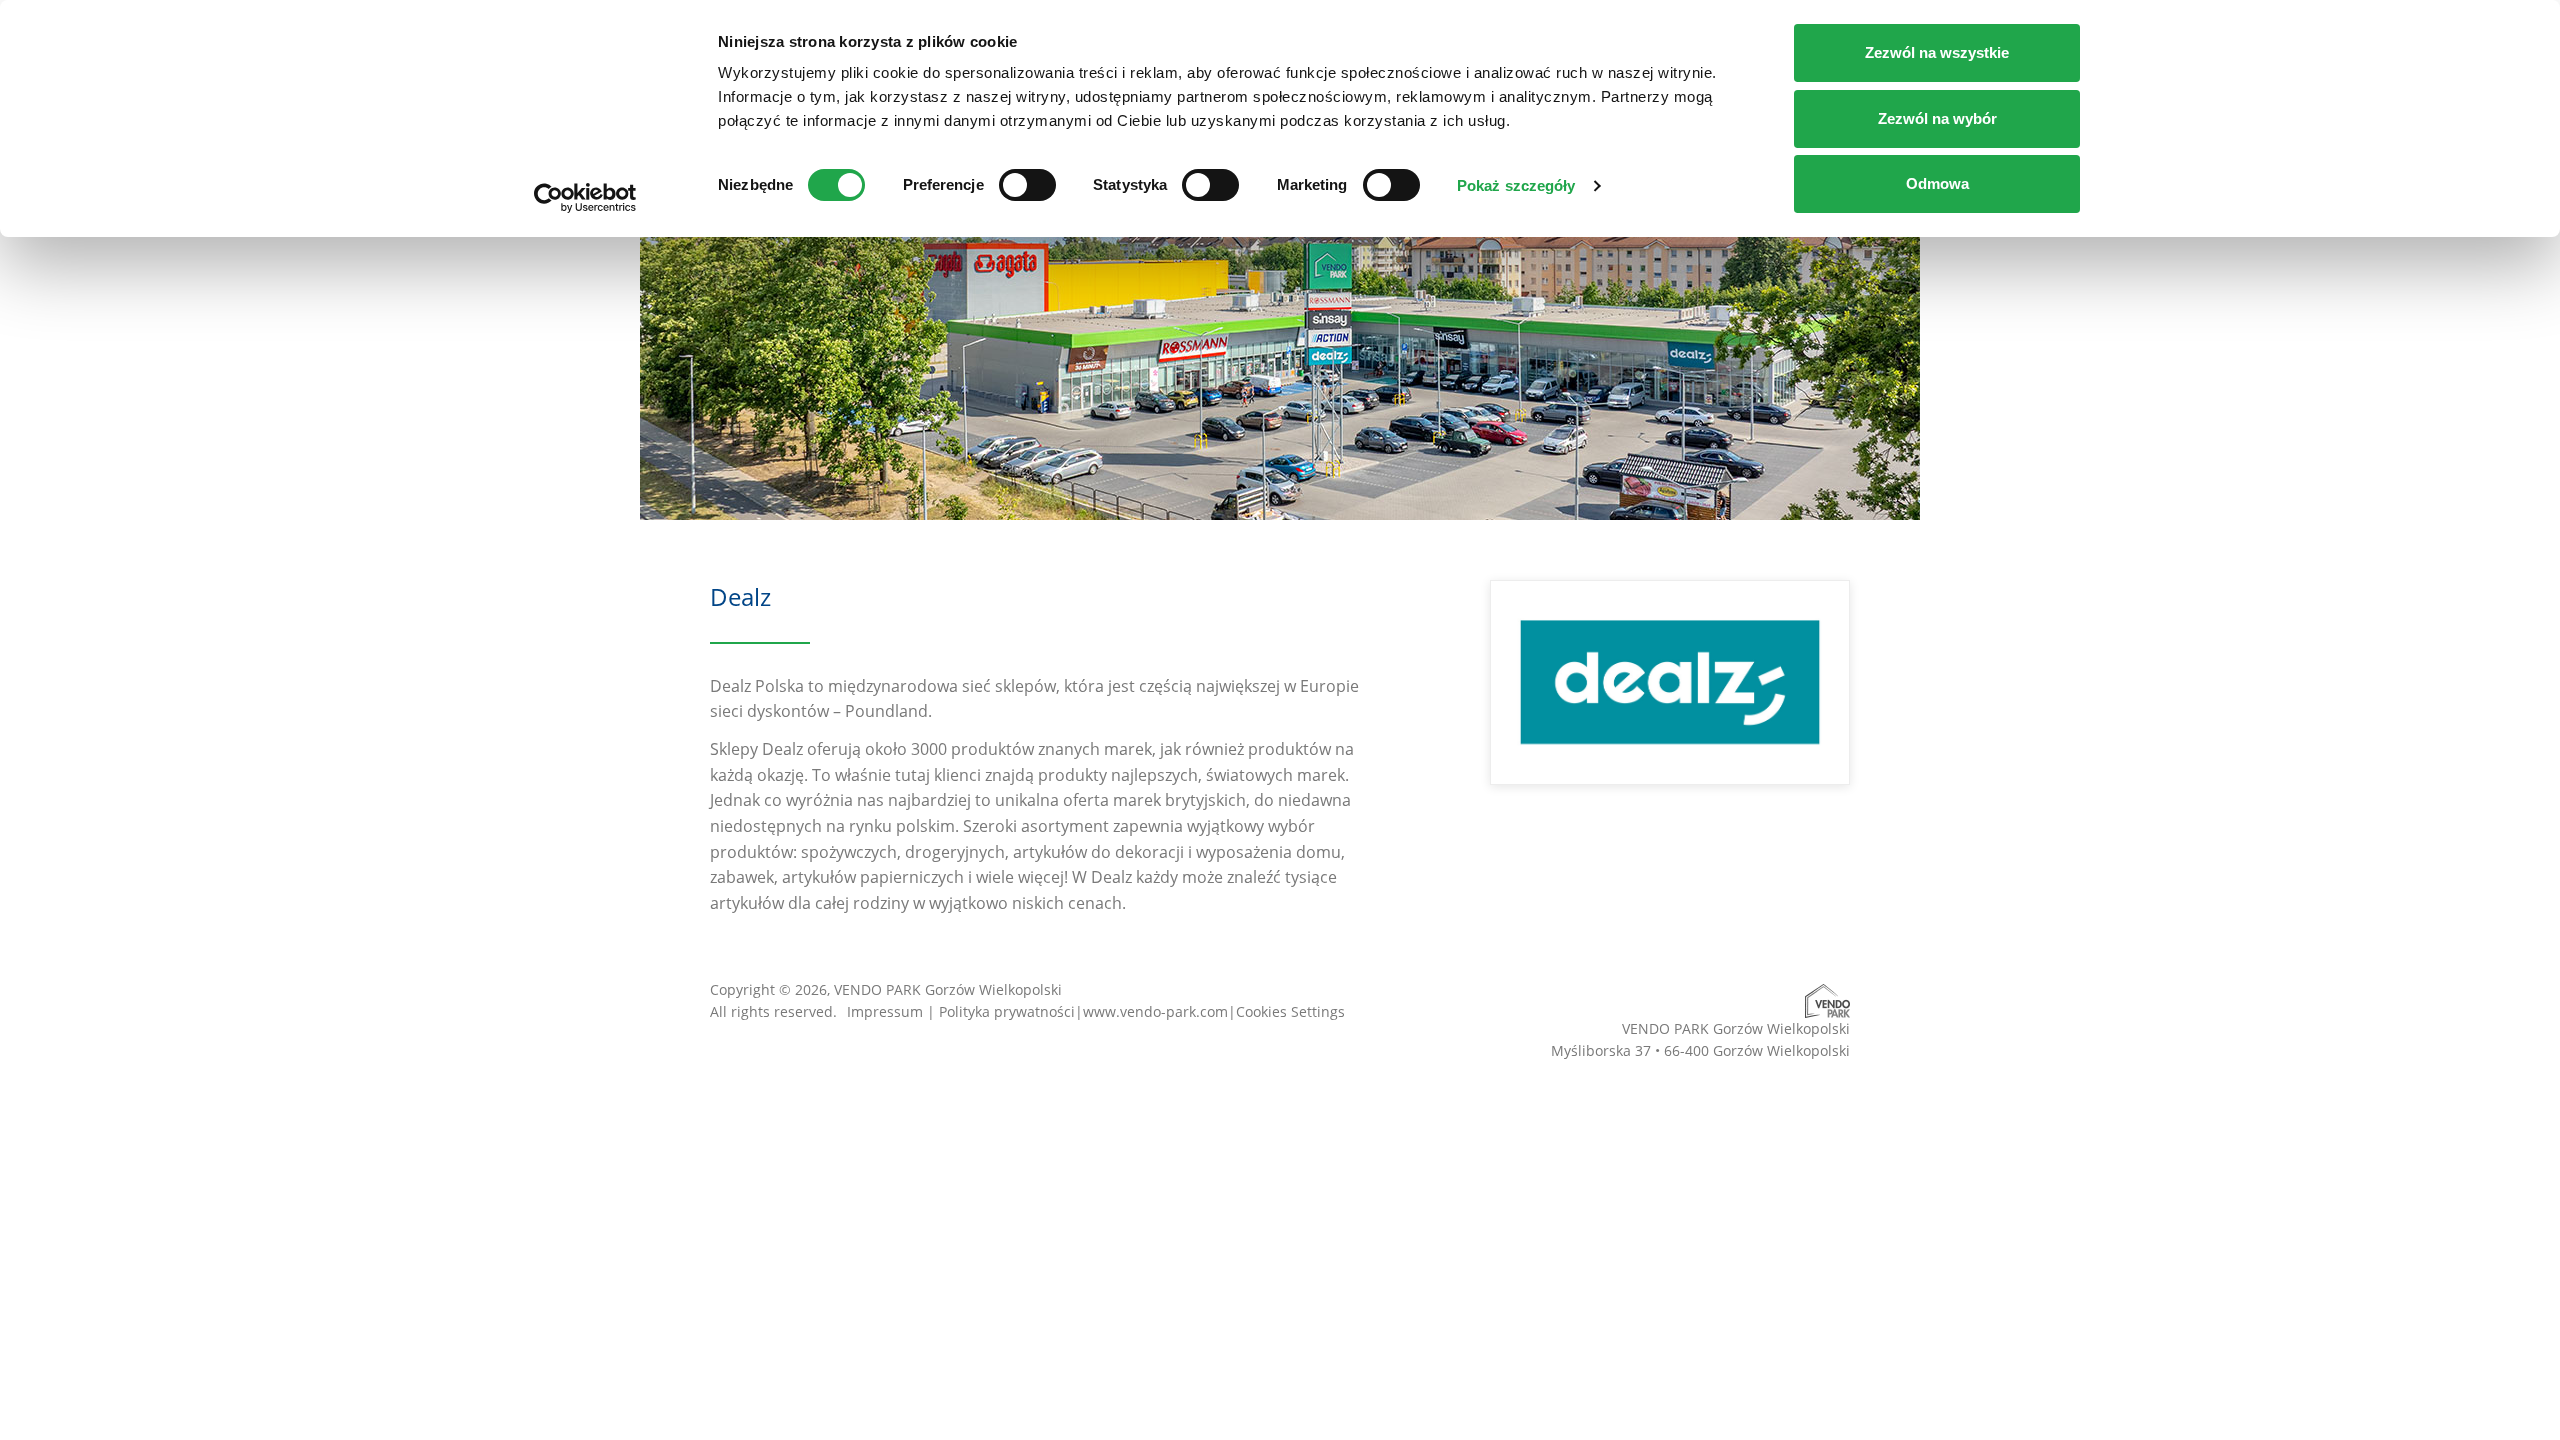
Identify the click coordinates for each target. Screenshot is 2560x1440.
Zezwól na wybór (1937, 118)
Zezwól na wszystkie (1937, 52)
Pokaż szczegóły (1516, 185)
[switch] (1027, 185)
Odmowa (1937, 183)
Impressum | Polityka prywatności (961, 1011)
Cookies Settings (1290, 1011)
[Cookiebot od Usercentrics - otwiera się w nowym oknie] (585, 198)
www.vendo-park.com (1155, 1011)
